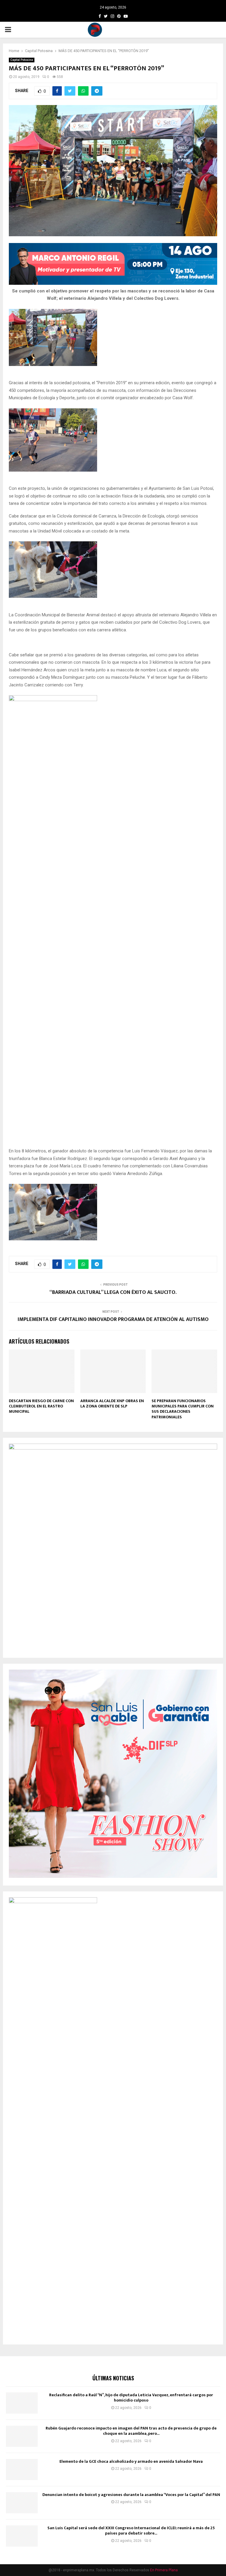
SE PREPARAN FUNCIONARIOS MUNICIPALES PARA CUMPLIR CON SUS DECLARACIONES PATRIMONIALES (183, 1409)
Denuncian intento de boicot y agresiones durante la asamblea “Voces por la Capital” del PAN (131, 2495)
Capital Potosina (22, 60)
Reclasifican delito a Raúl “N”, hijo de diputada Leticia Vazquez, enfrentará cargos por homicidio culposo (131, 2398)
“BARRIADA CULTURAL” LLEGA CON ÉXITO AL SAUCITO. (113, 1292)
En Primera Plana (164, 2570)
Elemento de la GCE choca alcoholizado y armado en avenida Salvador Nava (131, 2461)
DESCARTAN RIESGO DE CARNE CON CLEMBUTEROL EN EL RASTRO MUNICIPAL (41, 1406)
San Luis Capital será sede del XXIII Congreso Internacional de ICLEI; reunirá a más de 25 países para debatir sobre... (131, 2531)
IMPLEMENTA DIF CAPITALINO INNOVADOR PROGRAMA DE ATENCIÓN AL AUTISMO (113, 1319)
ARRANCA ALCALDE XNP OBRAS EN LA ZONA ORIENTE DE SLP (112, 1403)
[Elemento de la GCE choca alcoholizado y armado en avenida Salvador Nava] (22, 2470)
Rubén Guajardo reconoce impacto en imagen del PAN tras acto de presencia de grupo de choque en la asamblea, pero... (131, 2431)
